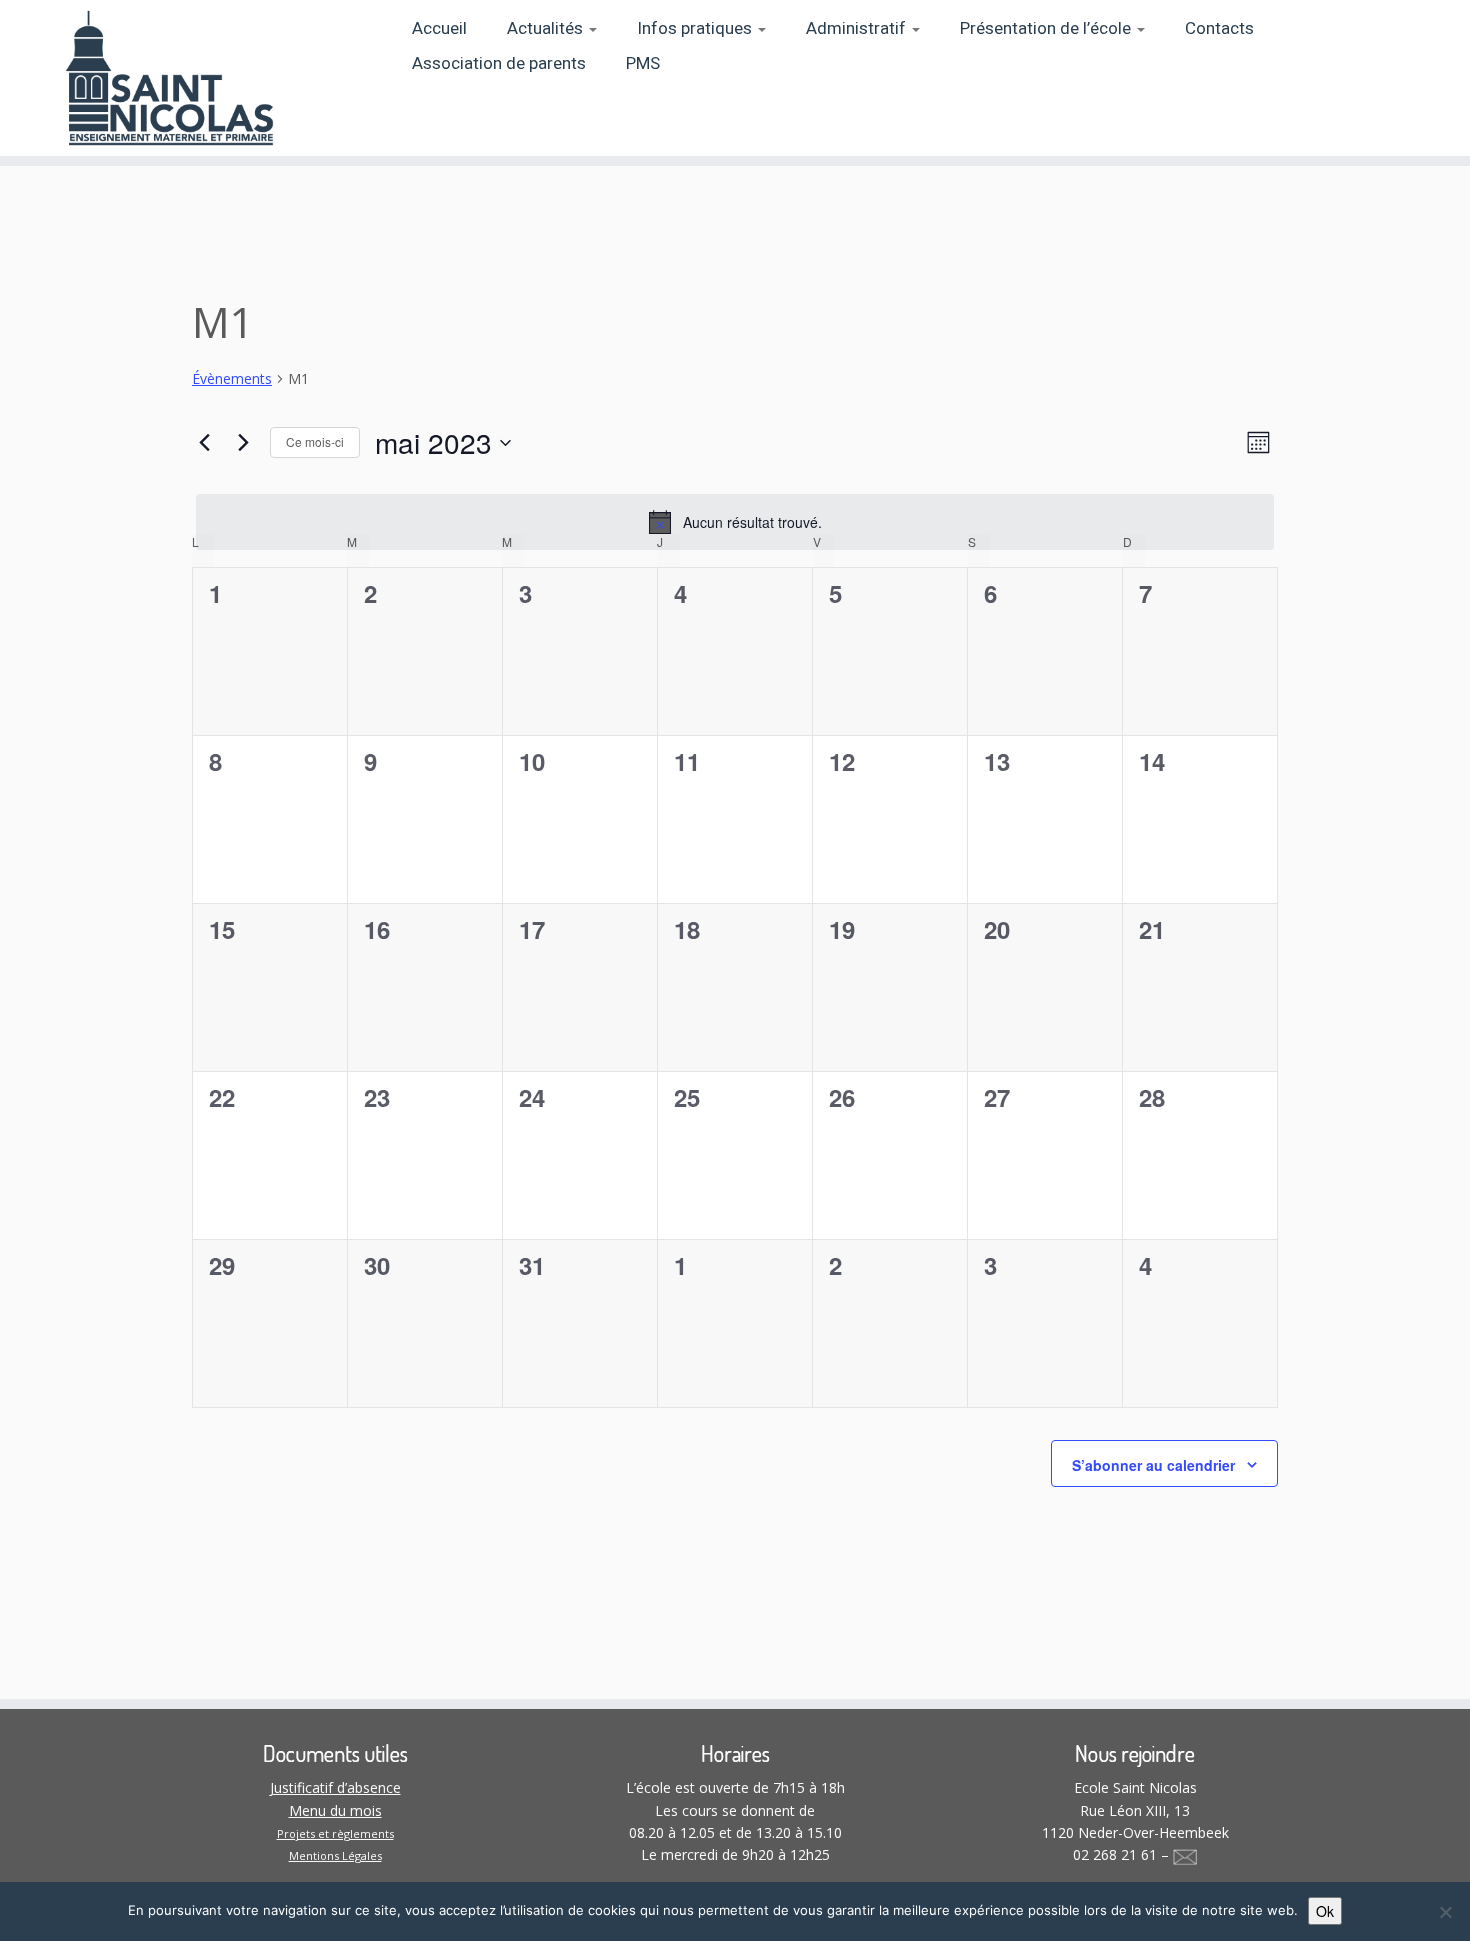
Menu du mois (335, 1810)
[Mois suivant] (243, 443)
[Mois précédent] (204, 443)
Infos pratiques (696, 28)
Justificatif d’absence (335, 1787)
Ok (1325, 1911)
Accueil (439, 28)
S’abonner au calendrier (1153, 1465)
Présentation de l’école (1047, 28)
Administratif (858, 28)
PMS (643, 63)
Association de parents (499, 63)
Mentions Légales (335, 1855)
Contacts (1219, 28)
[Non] (1445, 1912)
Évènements (232, 378)
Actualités (547, 28)
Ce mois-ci (315, 441)
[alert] (735, 522)
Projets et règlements (335, 1833)
